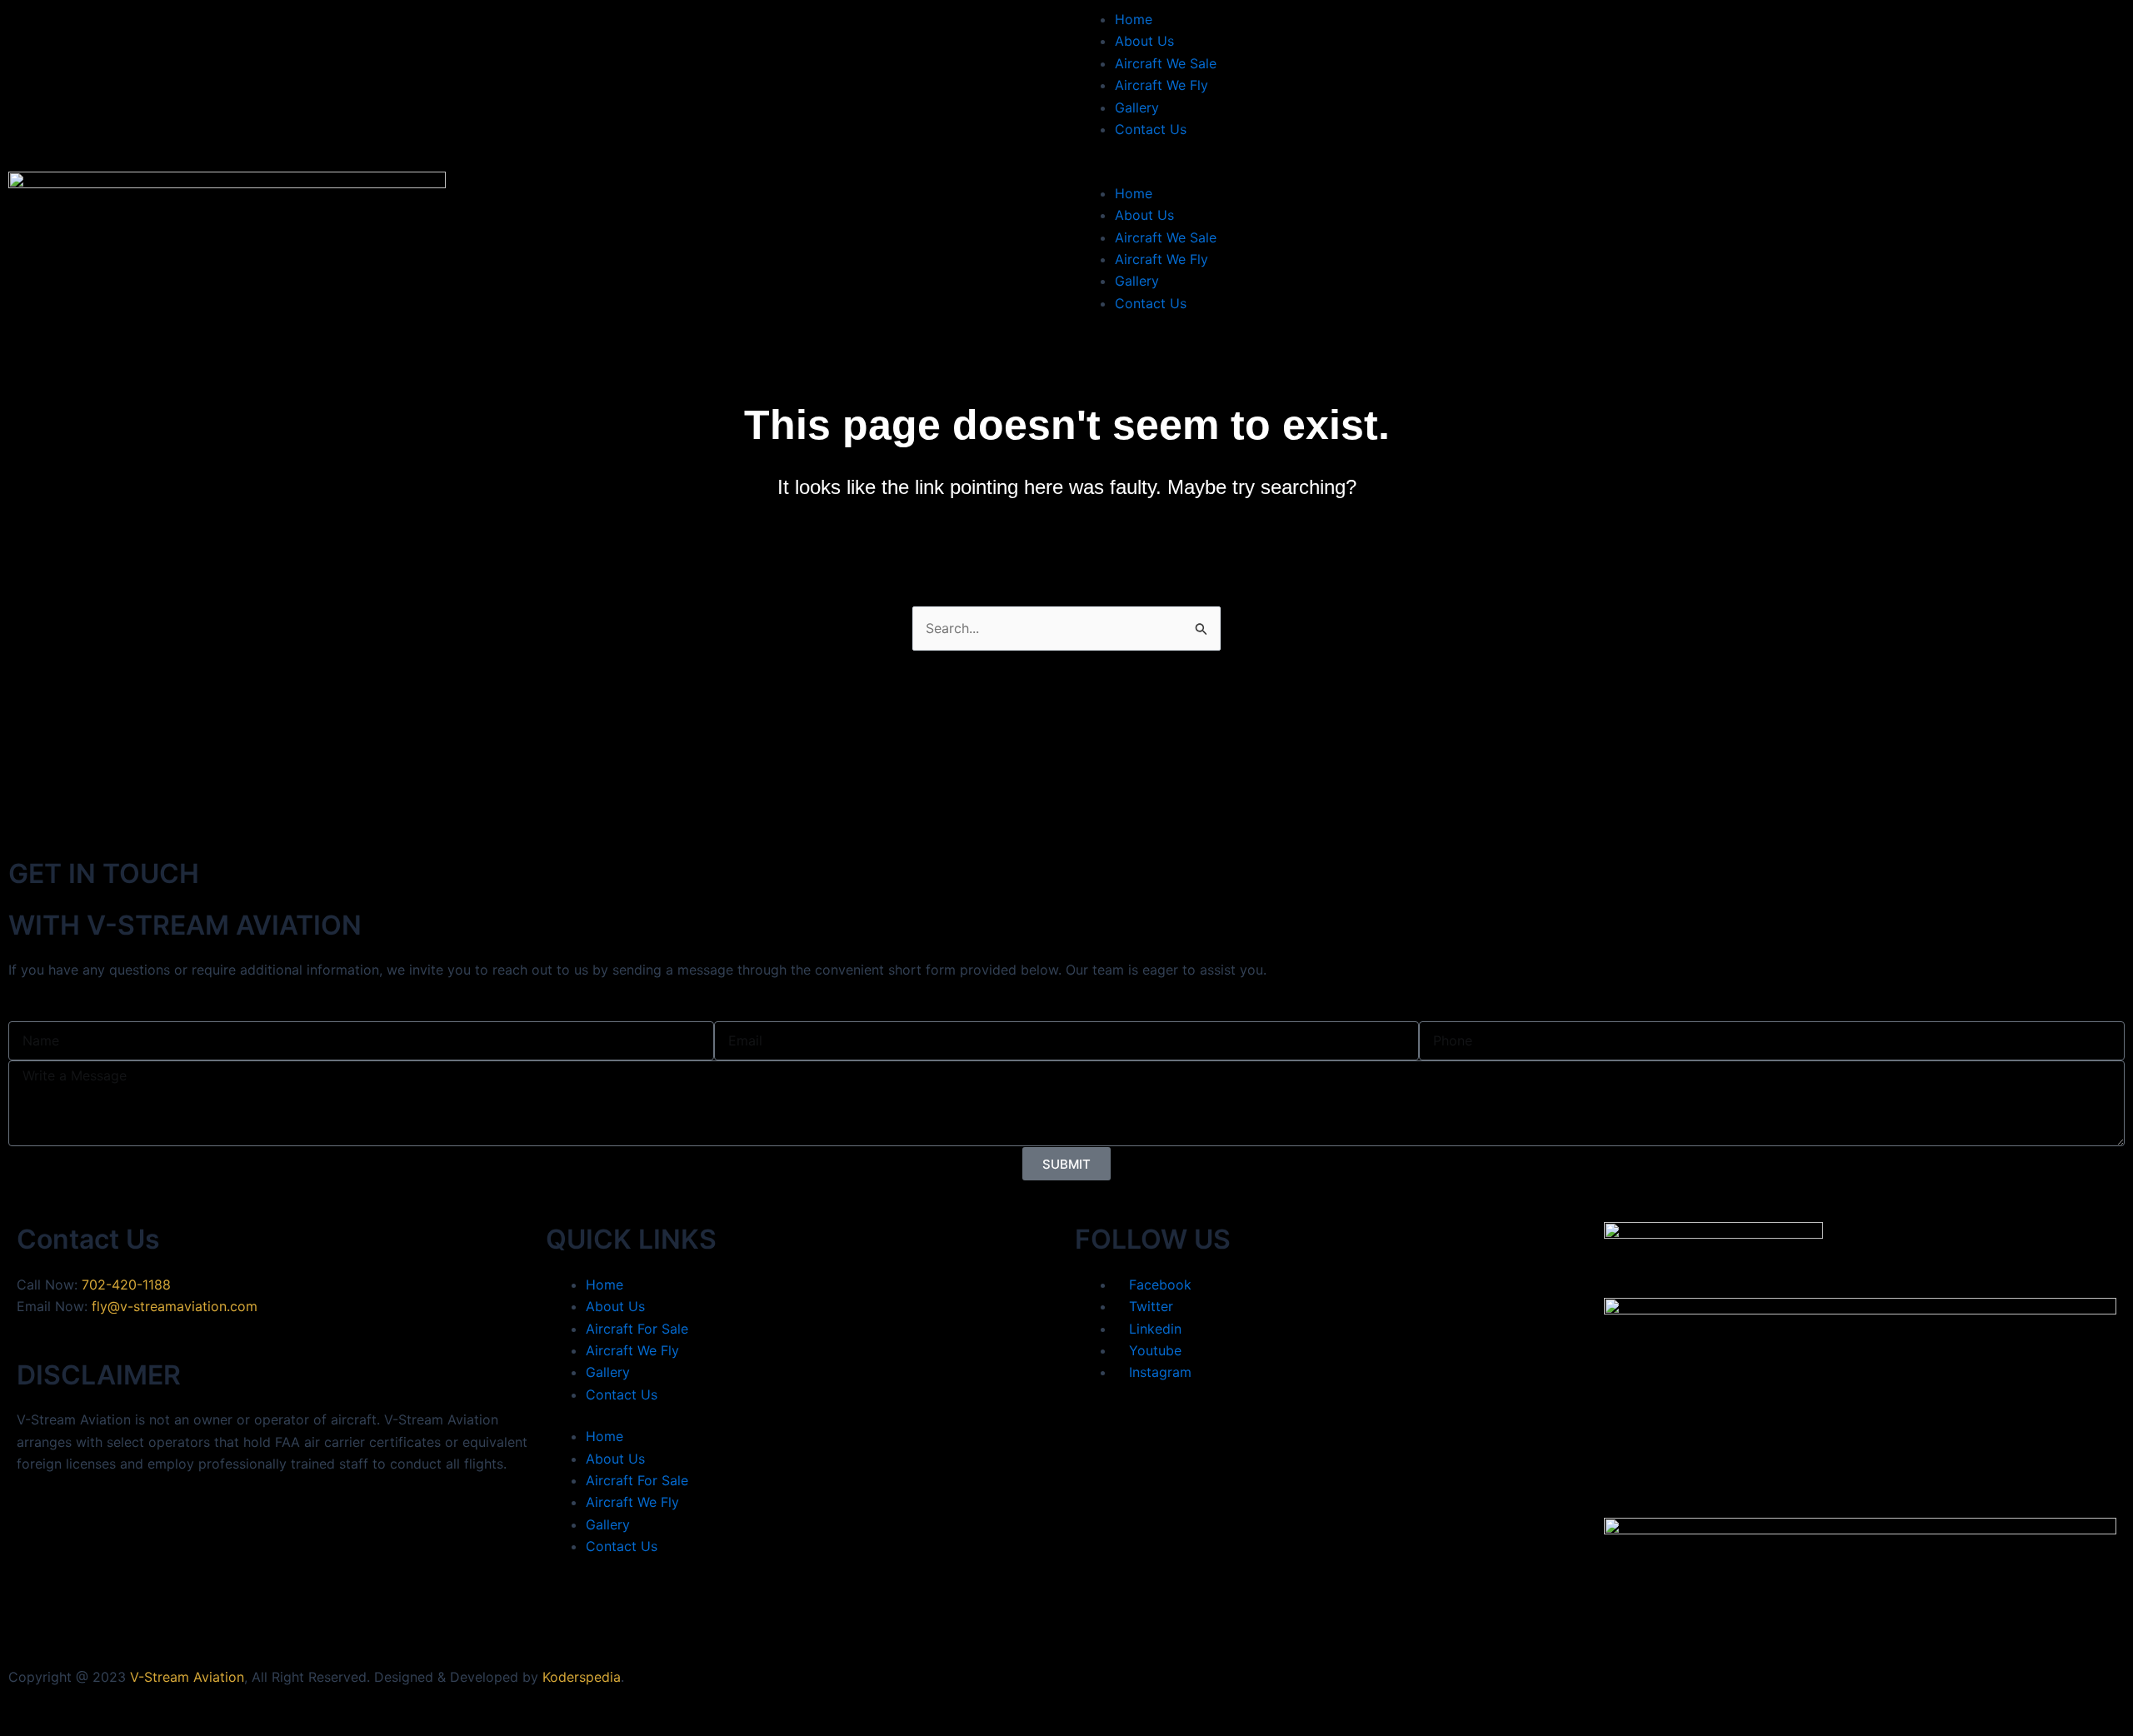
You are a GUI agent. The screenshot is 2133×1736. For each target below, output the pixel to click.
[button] (1600, 171)
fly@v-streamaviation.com (175, 1306)
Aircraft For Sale (637, 1329)
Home (1134, 19)
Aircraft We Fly (1161, 85)
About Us (1144, 41)
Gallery (1137, 107)
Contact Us (1151, 129)
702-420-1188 (126, 1285)
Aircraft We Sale (1166, 63)
